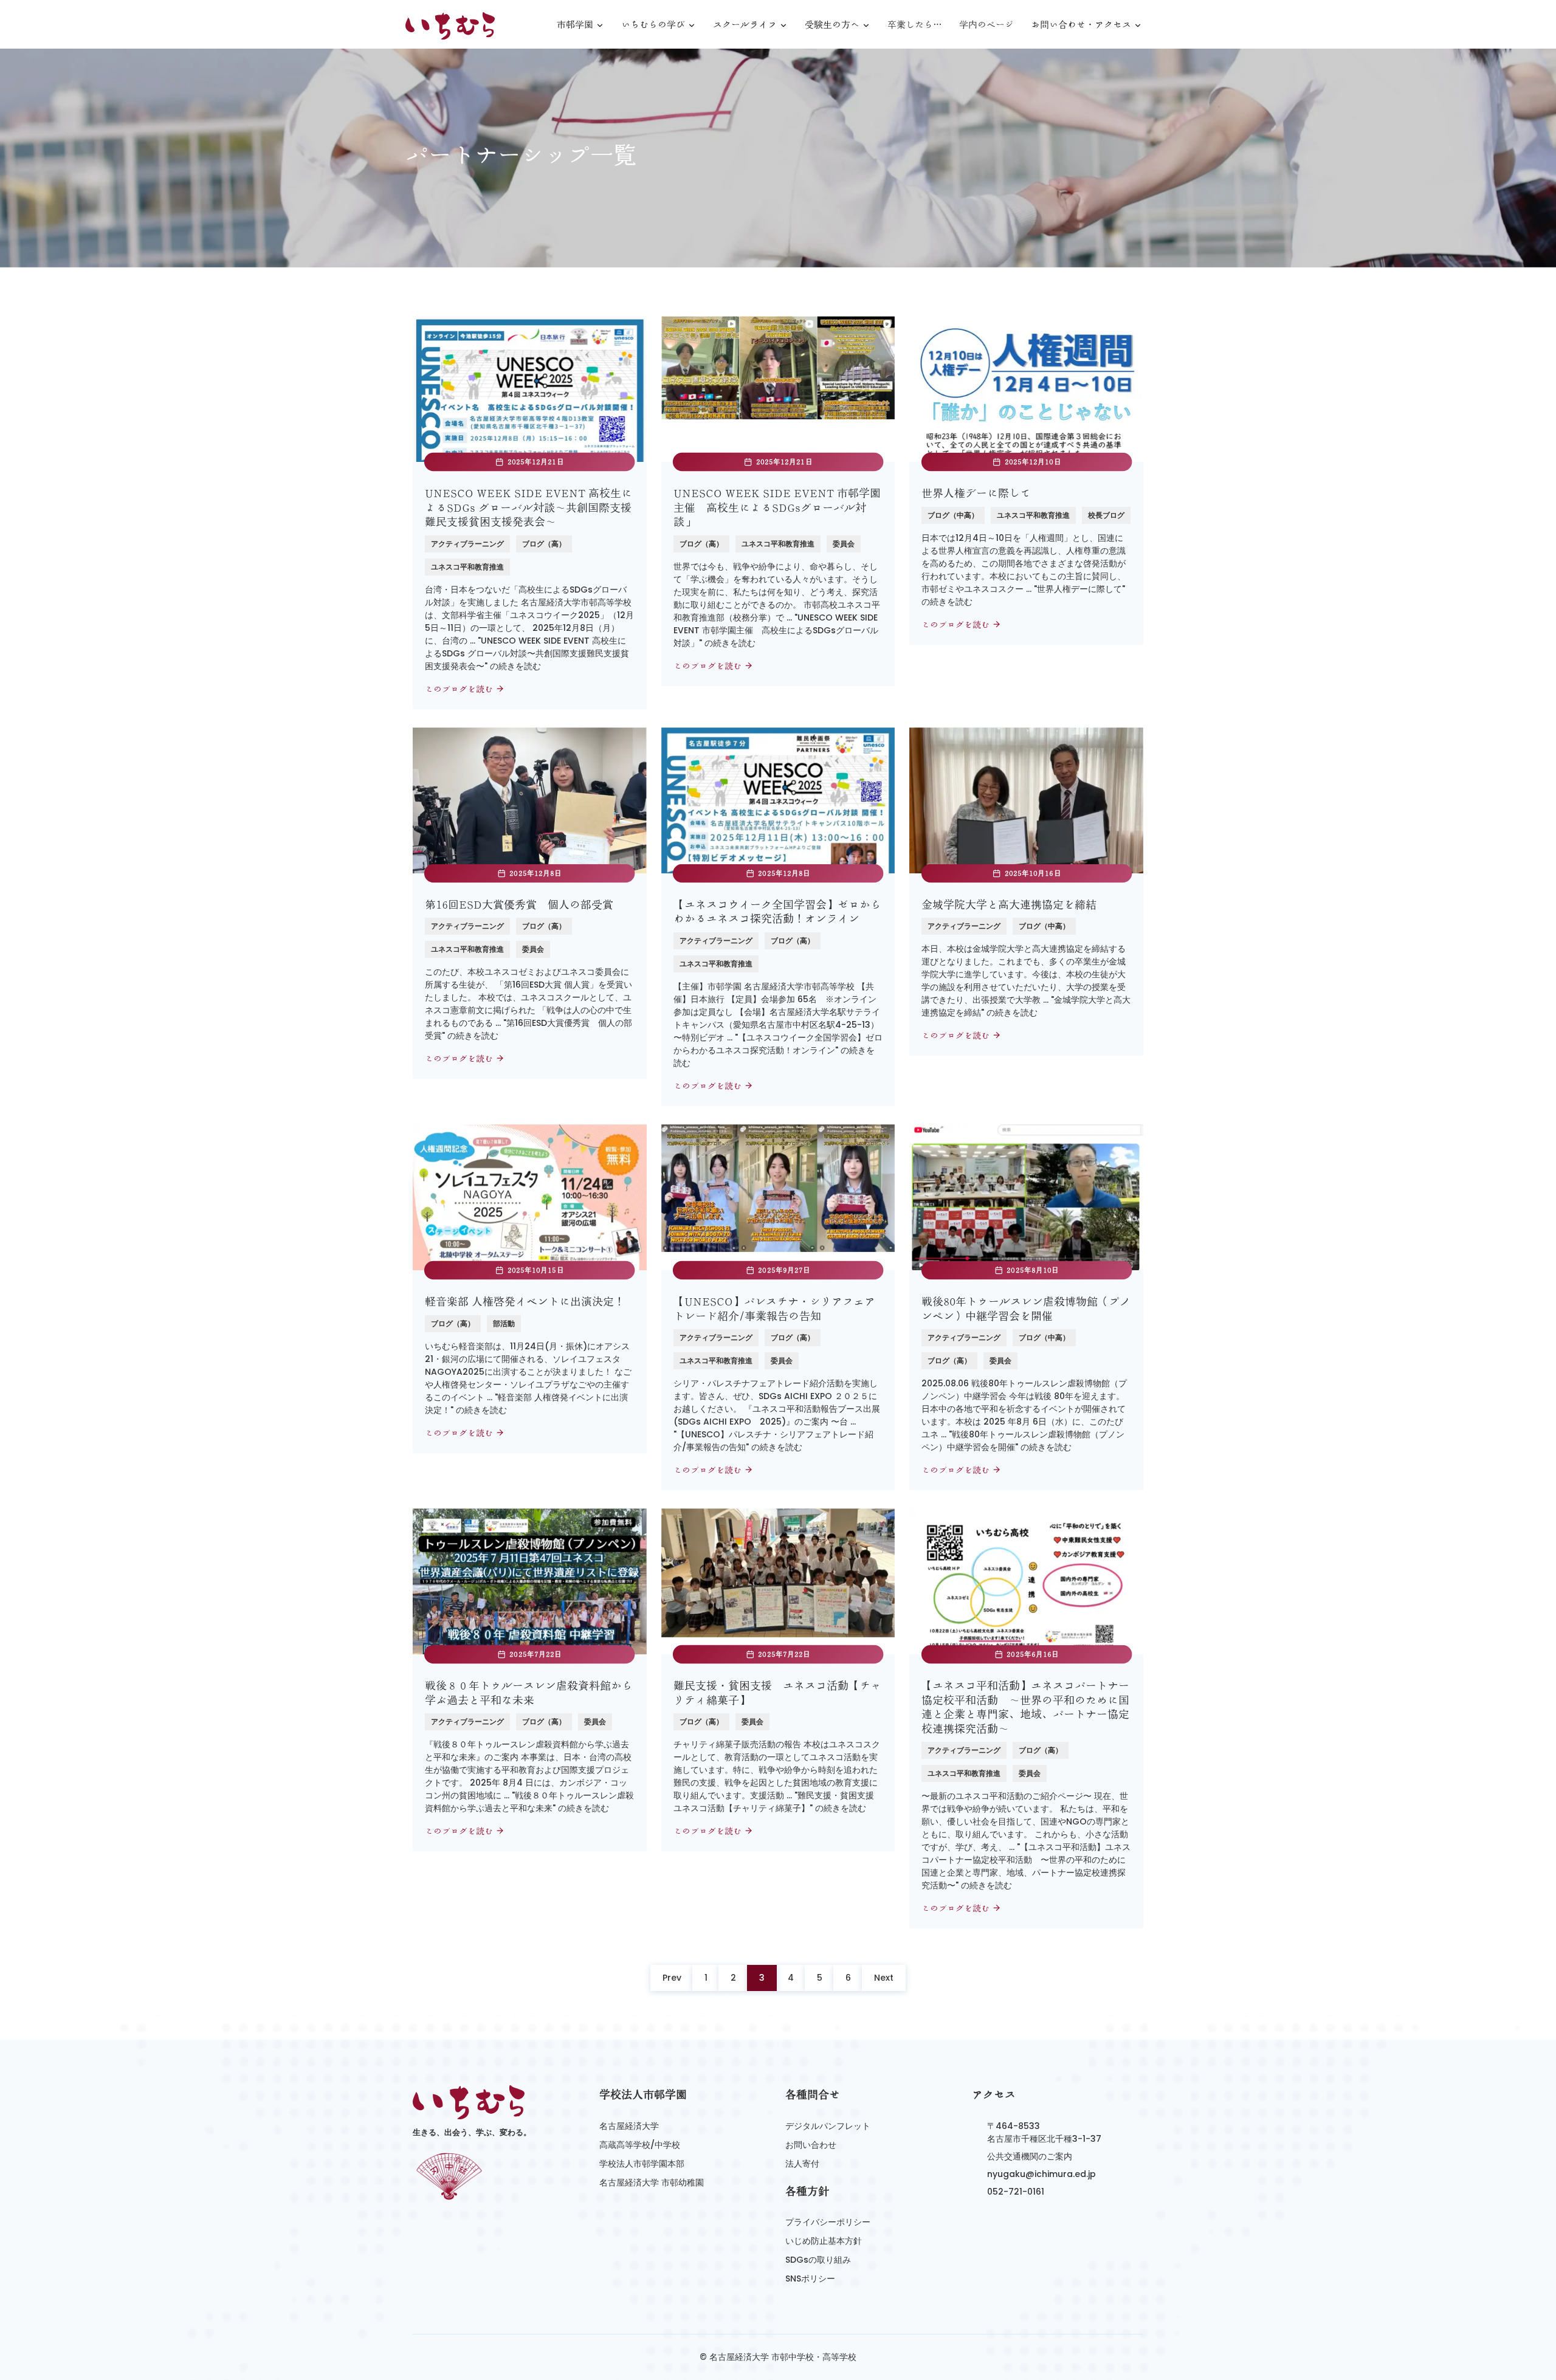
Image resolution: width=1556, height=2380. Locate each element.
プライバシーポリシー (828, 2222)
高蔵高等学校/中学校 (640, 2145)
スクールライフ (745, 25)
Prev (672, 1978)
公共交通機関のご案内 (1030, 2156)
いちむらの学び (653, 25)
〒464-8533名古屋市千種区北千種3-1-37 (1044, 2132)
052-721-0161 (1016, 2192)
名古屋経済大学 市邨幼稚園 (652, 2182)
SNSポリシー (810, 2279)
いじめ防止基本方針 (824, 2241)
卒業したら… (915, 25)
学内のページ (986, 25)
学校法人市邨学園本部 (642, 2164)
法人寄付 (802, 2164)
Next (884, 1978)
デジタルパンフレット (828, 2126)
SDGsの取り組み (818, 2260)
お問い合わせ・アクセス (1081, 25)
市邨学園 (575, 25)
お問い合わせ (811, 2145)
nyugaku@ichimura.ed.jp (1041, 2174)
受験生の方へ (832, 25)
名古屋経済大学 (629, 2126)
